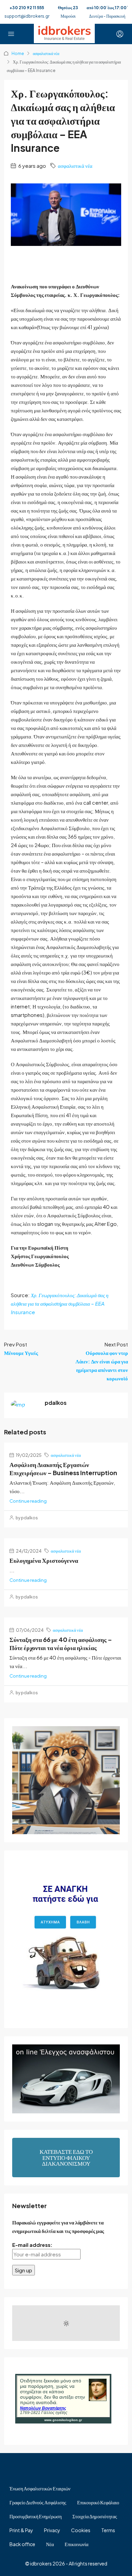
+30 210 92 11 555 (27, 8)
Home (18, 53)
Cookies (81, 2530)
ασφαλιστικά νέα (46, 53)
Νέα (50, 2544)
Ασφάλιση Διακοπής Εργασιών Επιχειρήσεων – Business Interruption (63, 1469)
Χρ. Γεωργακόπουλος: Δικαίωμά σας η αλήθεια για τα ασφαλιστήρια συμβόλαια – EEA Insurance (60, 1303)
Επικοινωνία (76, 2544)
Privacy (52, 2530)
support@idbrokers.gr (27, 16)
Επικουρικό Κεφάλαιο (98, 2502)
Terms (108, 2530)
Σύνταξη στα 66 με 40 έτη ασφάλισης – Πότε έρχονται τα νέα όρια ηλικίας (61, 1643)
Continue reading (28, 1501)
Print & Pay (21, 2530)
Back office (22, 2544)
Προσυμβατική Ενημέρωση (36, 2516)
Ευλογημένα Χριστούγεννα (44, 1560)
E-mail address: (32, 2245)
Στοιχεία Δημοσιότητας (95, 2516)
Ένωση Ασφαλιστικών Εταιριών (40, 2488)
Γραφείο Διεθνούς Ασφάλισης (38, 2502)
